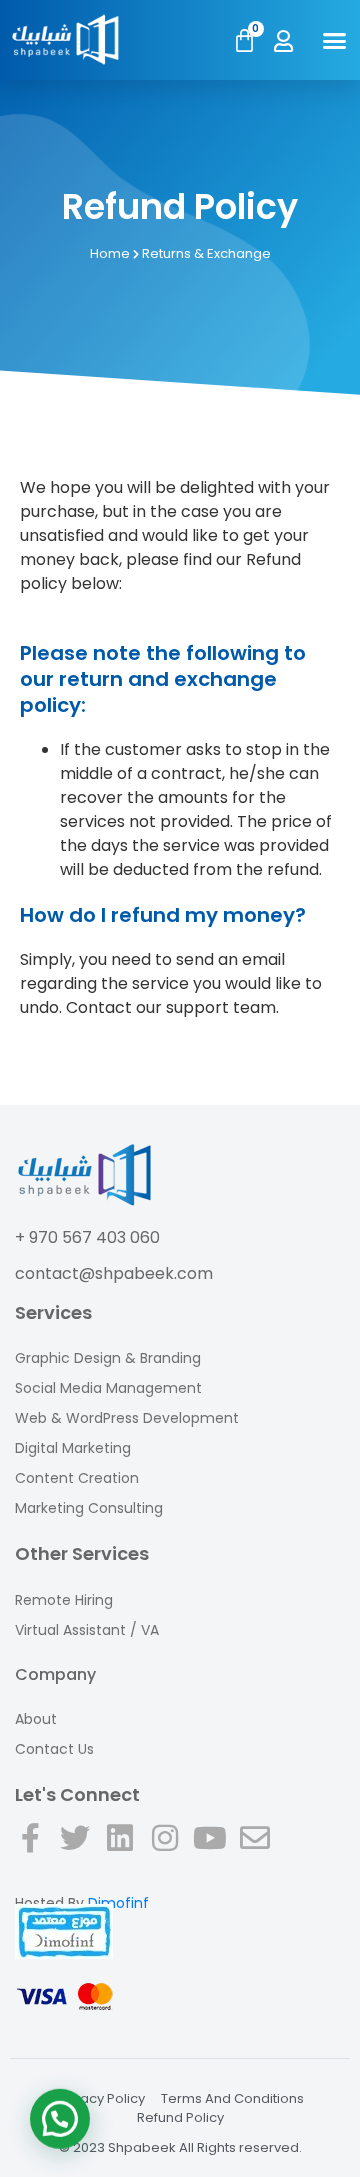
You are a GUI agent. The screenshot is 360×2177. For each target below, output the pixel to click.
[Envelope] (255, 1858)
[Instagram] (165, 1858)
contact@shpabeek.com (114, 1273)
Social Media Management (108, 1388)
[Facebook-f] (30, 1858)
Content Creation (77, 1478)
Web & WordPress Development (127, 1418)
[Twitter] (75, 1858)
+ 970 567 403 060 (87, 1237)
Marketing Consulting (89, 1508)
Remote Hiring (64, 1600)
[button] (335, 40)
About (36, 1719)
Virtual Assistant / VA (87, 1630)
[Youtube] (210, 1858)
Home (110, 253)
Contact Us (54, 1749)
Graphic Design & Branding (108, 1358)
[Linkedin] (120, 1858)
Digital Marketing (73, 1448)
